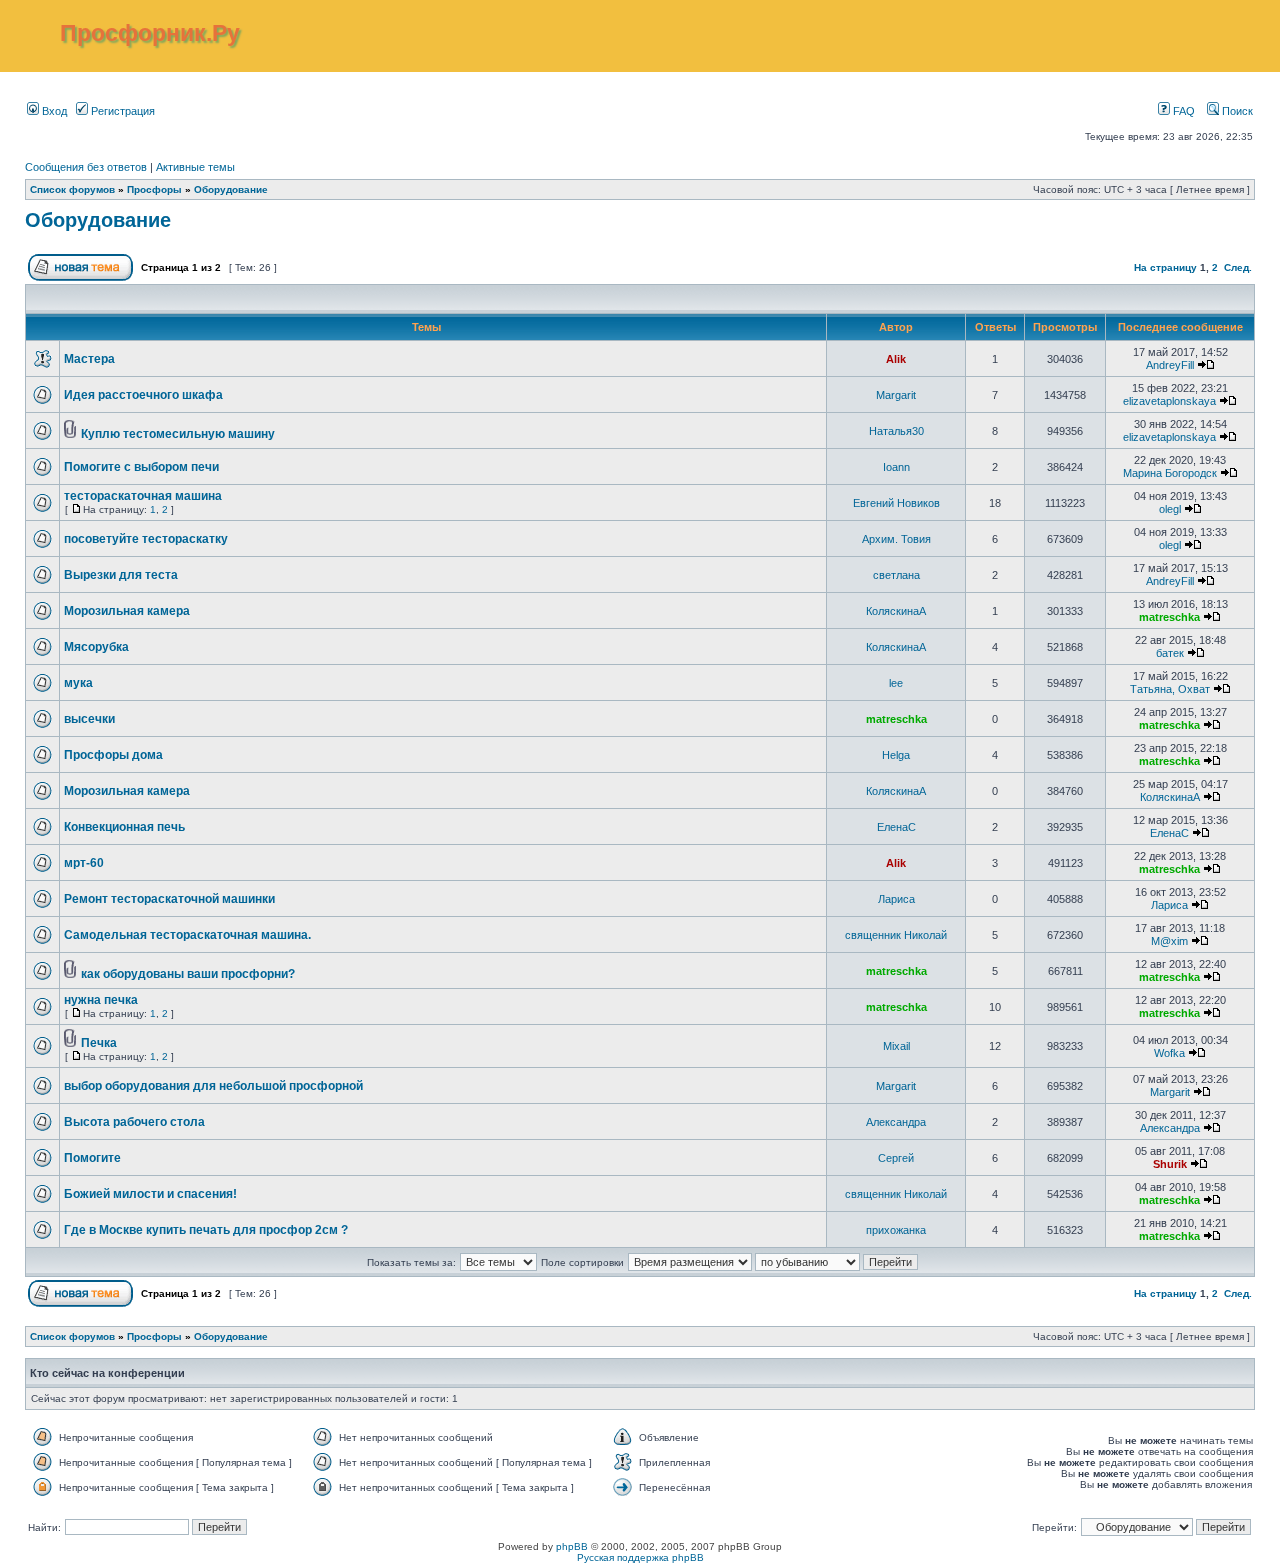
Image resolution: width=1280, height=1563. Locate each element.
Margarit (896, 395)
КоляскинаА (896, 611)
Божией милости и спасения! (150, 1194)
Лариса (896, 899)
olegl (1170, 509)
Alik (896, 359)
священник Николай (896, 935)
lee (896, 683)
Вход (53, 111)
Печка (99, 1043)
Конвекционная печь (124, 827)
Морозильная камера (127, 611)
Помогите (92, 1158)
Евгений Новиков (896, 503)
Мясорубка (96, 647)
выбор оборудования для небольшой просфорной (213, 1086)
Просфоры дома (113, 755)
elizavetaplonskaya (1169, 401)
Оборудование (231, 189)
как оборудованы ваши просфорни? (188, 974)
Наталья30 (896, 431)
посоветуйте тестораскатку (146, 539)
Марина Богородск (1170, 473)
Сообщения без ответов (86, 167)
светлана (896, 575)
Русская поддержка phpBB (640, 1557)
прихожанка (896, 1230)
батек (1170, 653)
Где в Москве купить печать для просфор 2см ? (206, 1230)
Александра (896, 1122)
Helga (896, 755)
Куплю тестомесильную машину (178, 434)
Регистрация (121, 111)
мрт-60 (84, 863)
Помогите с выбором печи (141, 467)
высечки (89, 719)
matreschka (1169, 617)
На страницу (1165, 267)
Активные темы (195, 167)
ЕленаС (896, 827)
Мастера (89, 359)
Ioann (896, 467)
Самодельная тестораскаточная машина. (187, 935)
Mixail (896, 1046)
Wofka (1169, 1053)
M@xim (1169, 941)
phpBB (572, 1546)
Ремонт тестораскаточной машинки (169, 899)
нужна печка (101, 1000)
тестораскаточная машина (143, 496)
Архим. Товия (896, 539)
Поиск (1236, 111)
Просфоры (154, 189)
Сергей (896, 1158)
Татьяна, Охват (1170, 689)
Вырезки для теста (121, 575)
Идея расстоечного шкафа (143, 395)
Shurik (1170, 1164)
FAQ (1182, 111)
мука (78, 683)
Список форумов (72, 189)
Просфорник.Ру (150, 33)
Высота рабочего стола (134, 1122)
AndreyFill (1170, 365)
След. (1238, 267)
